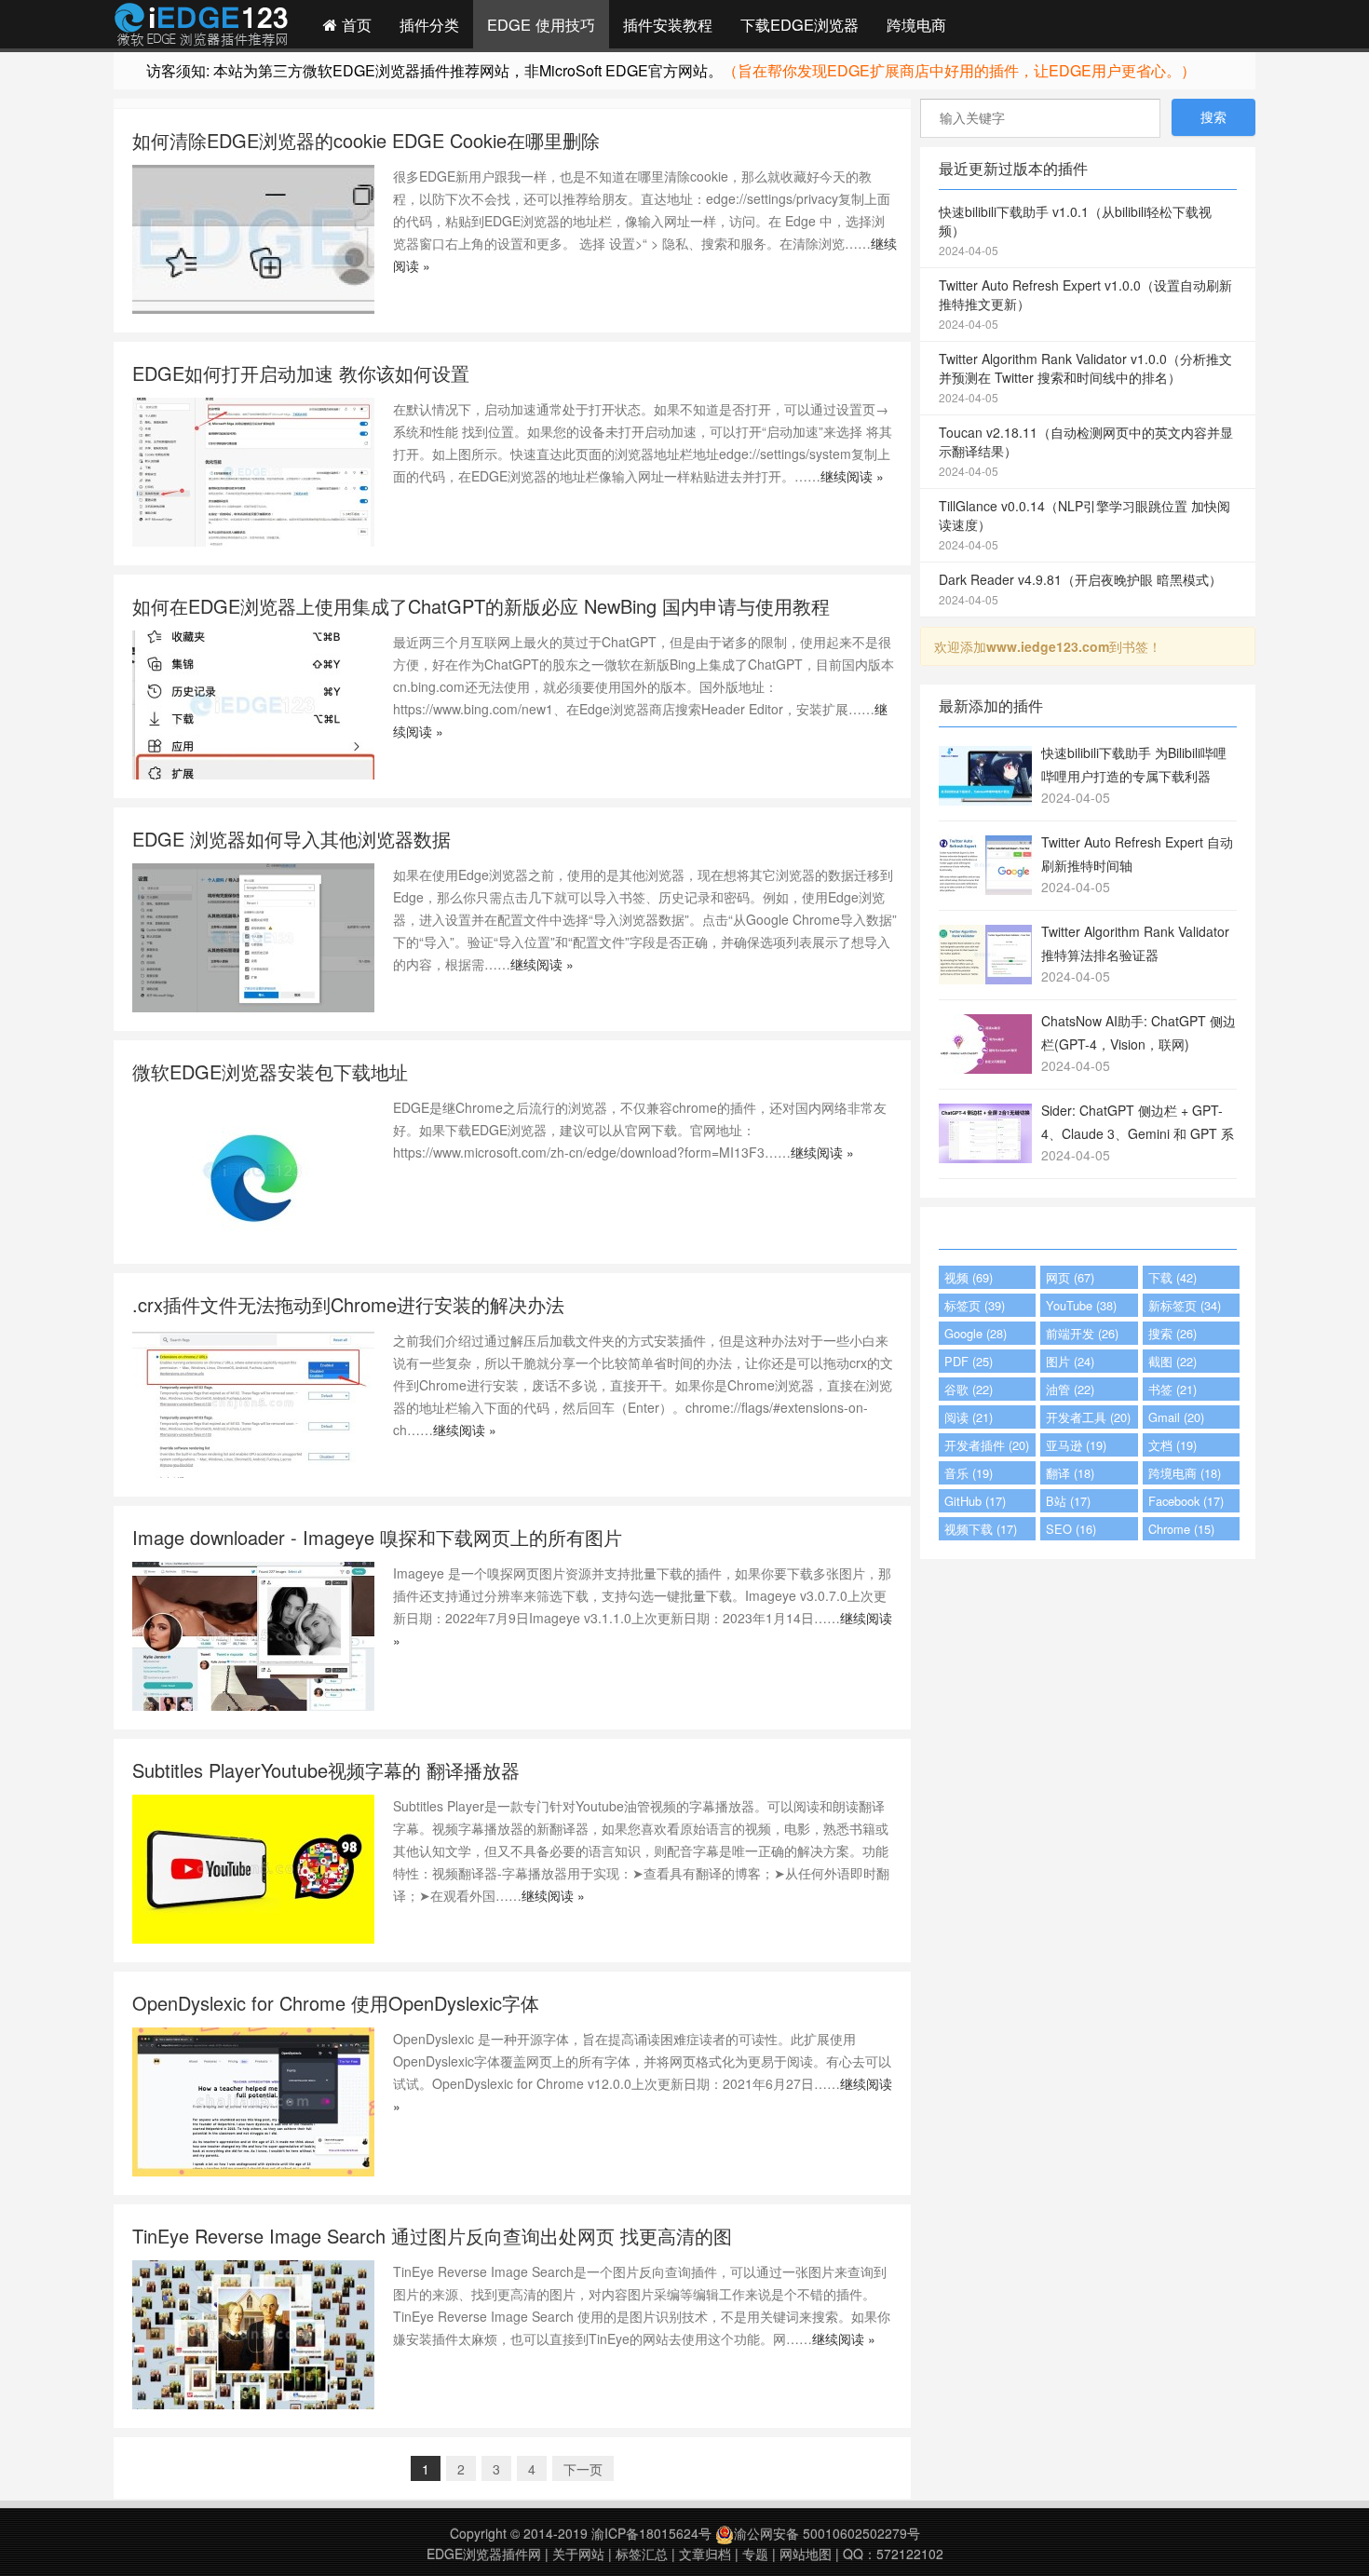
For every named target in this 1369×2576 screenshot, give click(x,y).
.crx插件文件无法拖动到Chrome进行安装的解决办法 (348, 1304)
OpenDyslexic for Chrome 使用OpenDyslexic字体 (336, 2003)
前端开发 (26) (1082, 1333)
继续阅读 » (852, 476)
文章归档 (705, 2554)
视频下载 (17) (981, 1529)
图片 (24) (1070, 1361)
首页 (354, 24)
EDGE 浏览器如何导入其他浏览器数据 (291, 839)
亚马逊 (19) (1076, 1445)
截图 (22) (1172, 1361)
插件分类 (429, 24)
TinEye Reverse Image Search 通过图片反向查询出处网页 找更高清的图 (432, 2236)
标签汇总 (642, 2554)
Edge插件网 (201, 27)
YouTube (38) (1081, 1305)
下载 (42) (1172, 1277)
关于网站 (578, 2554)
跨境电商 (916, 24)
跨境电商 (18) (1185, 1473)
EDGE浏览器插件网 (484, 2554)
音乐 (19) (969, 1473)
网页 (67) (1070, 1277)
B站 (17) (1068, 1501)
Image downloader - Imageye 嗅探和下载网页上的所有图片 (377, 1537)
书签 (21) (1172, 1389)
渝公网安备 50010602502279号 (827, 2533)
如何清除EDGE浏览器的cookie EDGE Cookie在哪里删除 (366, 140)
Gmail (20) (1176, 1417)
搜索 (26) (1172, 1333)
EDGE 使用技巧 (541, 24)
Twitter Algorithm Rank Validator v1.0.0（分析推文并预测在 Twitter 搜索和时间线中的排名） (1085, 377)
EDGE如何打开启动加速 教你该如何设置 (301, 373)
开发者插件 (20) (987, 1445)
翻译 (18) (1070, 1473)
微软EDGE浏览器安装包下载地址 (270, 1071)
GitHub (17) (975, 1501)
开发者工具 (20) (1088, 1417)
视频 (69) (969, 1277)
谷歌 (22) (969, 1389)
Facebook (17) (1186, 1501)
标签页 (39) (975, 1305)
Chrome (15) (1181, 1529)
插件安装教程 (668, 24)
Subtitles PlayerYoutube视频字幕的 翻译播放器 (326, 1770)
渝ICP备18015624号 (651, 2533)
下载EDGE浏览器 (800, 24)
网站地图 (806, 2554)
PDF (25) (969, 1361)
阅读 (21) (969, 1417)
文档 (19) (1172, 1445)
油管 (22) (1070, 1389)
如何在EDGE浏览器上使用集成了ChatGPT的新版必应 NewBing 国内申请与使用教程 (481, 606)
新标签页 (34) (1185, 1305)
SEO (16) (1071, 1529)
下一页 (583, 2469)
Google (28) (976, 1333)
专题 (755, 2554)
